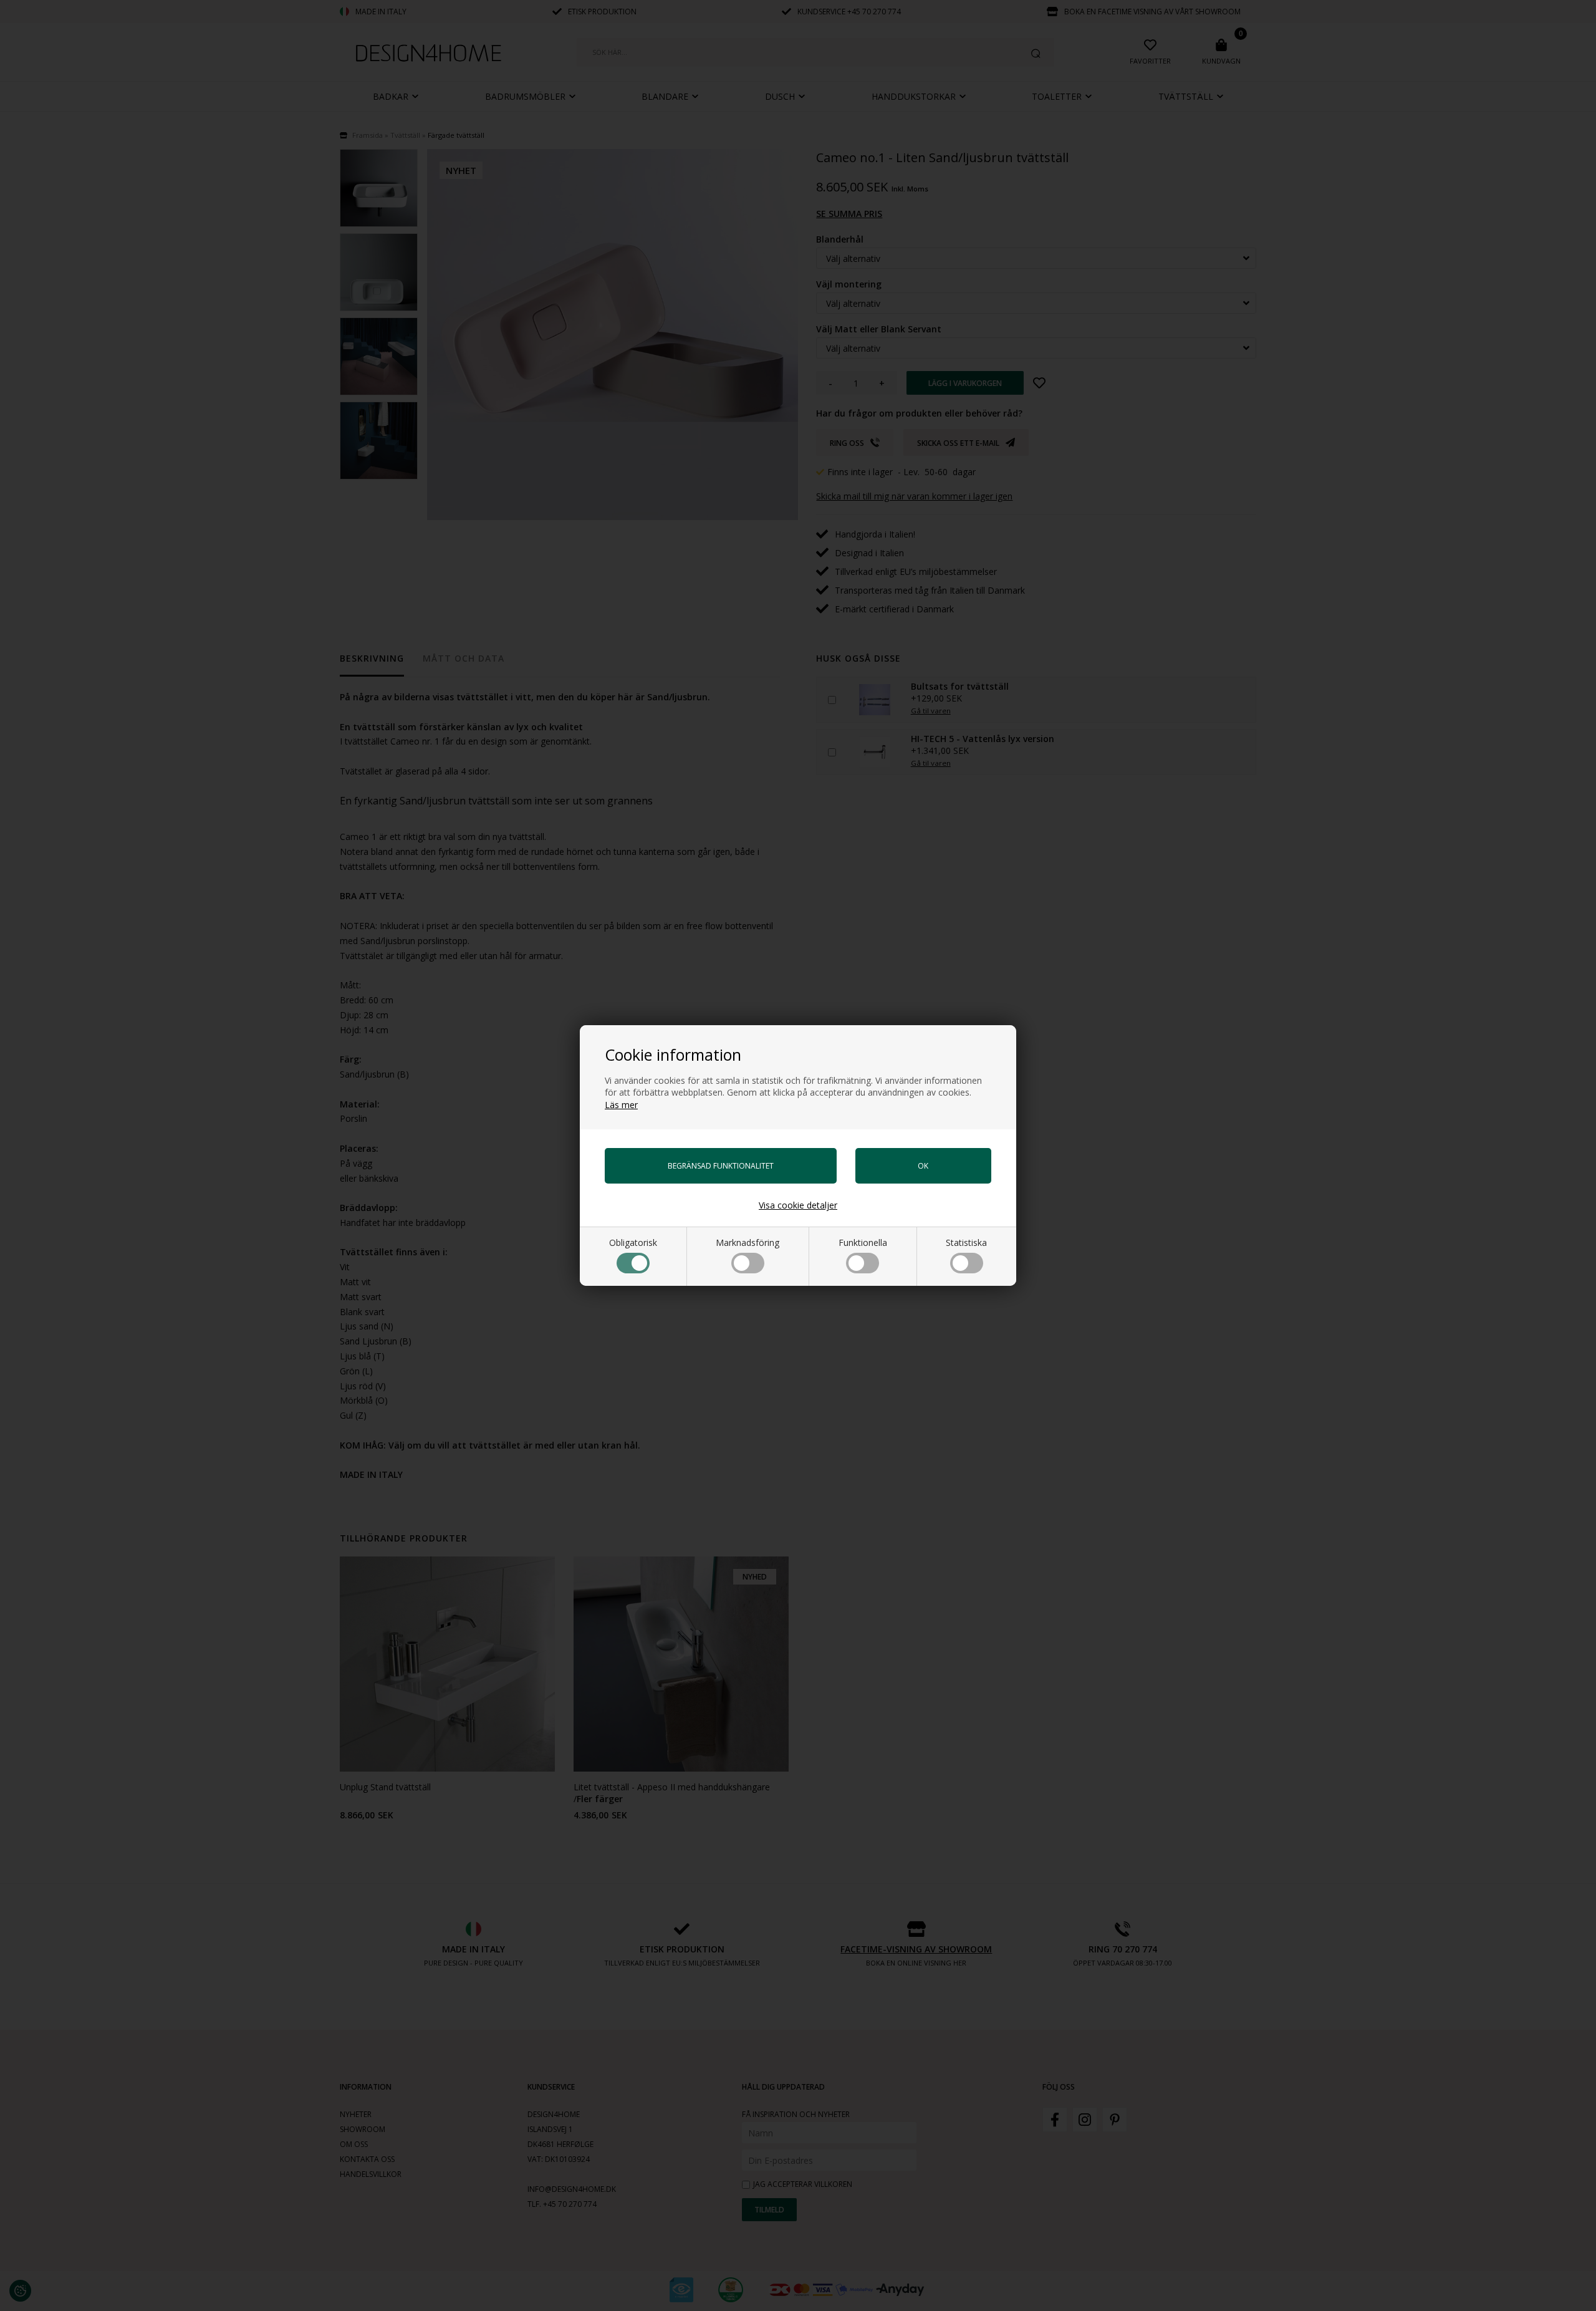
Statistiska (966, 1242)
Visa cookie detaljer (798, 1205)
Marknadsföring (748, 1242)
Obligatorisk (633, 1242)
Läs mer (621, 1105)
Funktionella (863, 1242)
